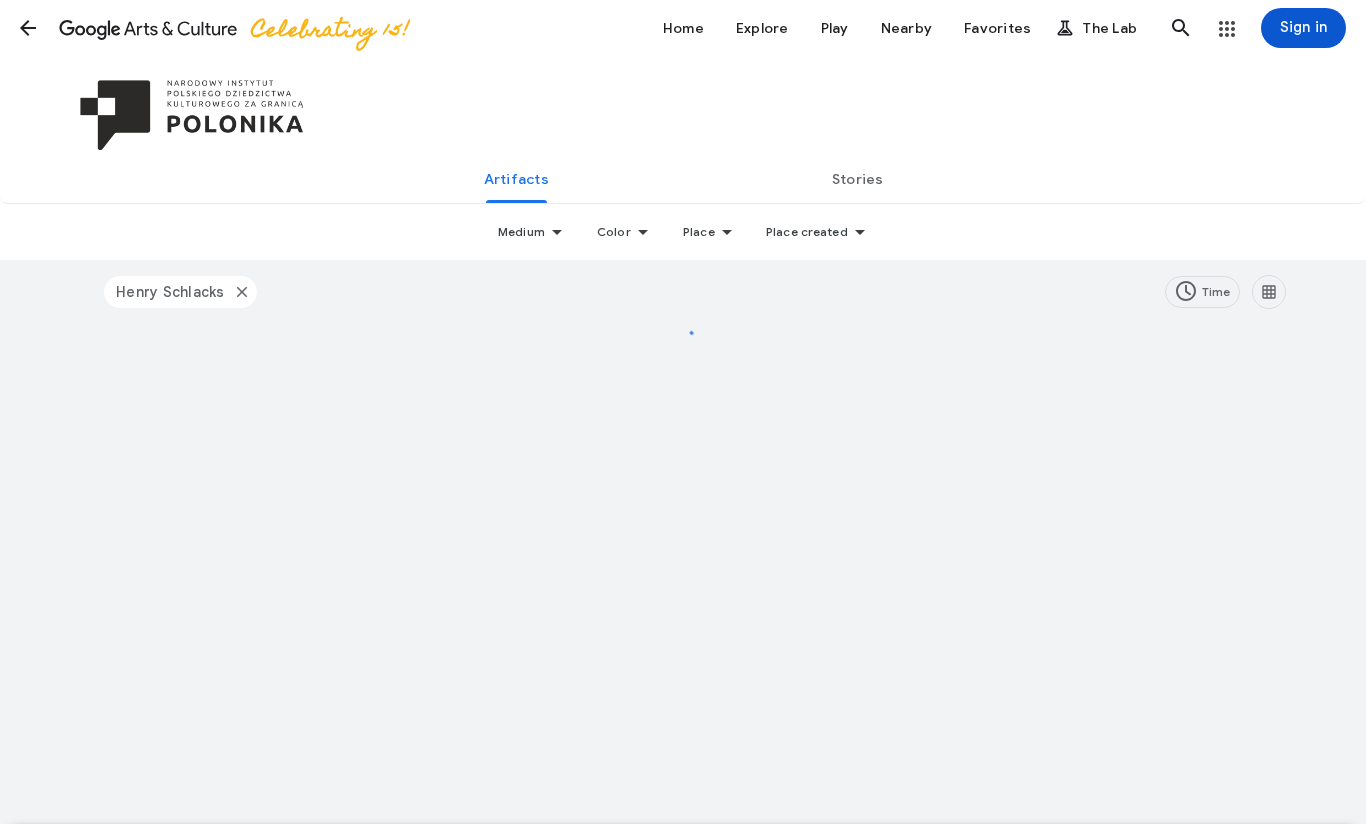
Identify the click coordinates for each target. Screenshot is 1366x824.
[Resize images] (1269, 292)
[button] (28, 28)
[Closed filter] (241, 292)
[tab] (516, 179)
